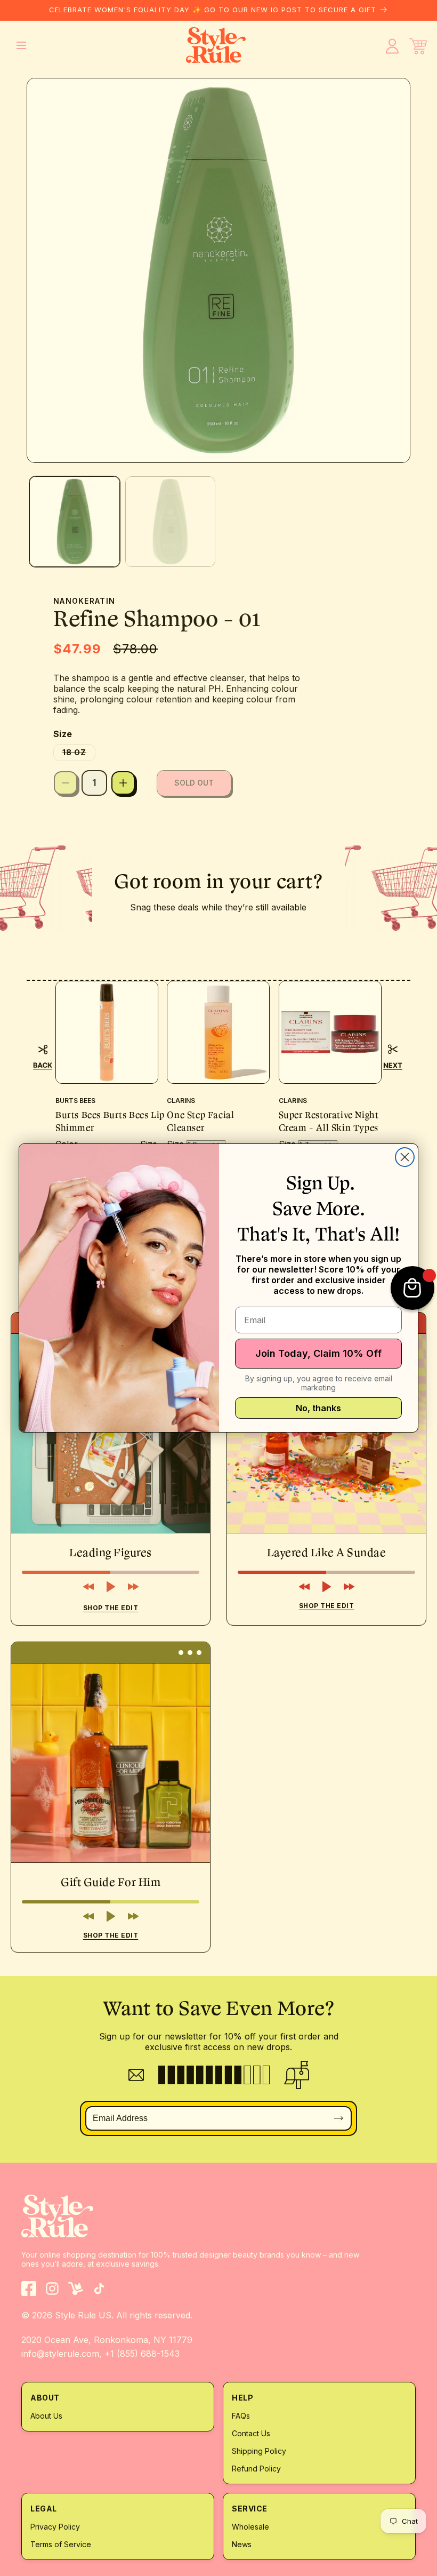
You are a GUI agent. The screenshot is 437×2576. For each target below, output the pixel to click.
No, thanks (318, 1408)
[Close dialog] (405, 1157)
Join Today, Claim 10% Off (318, 1353)
